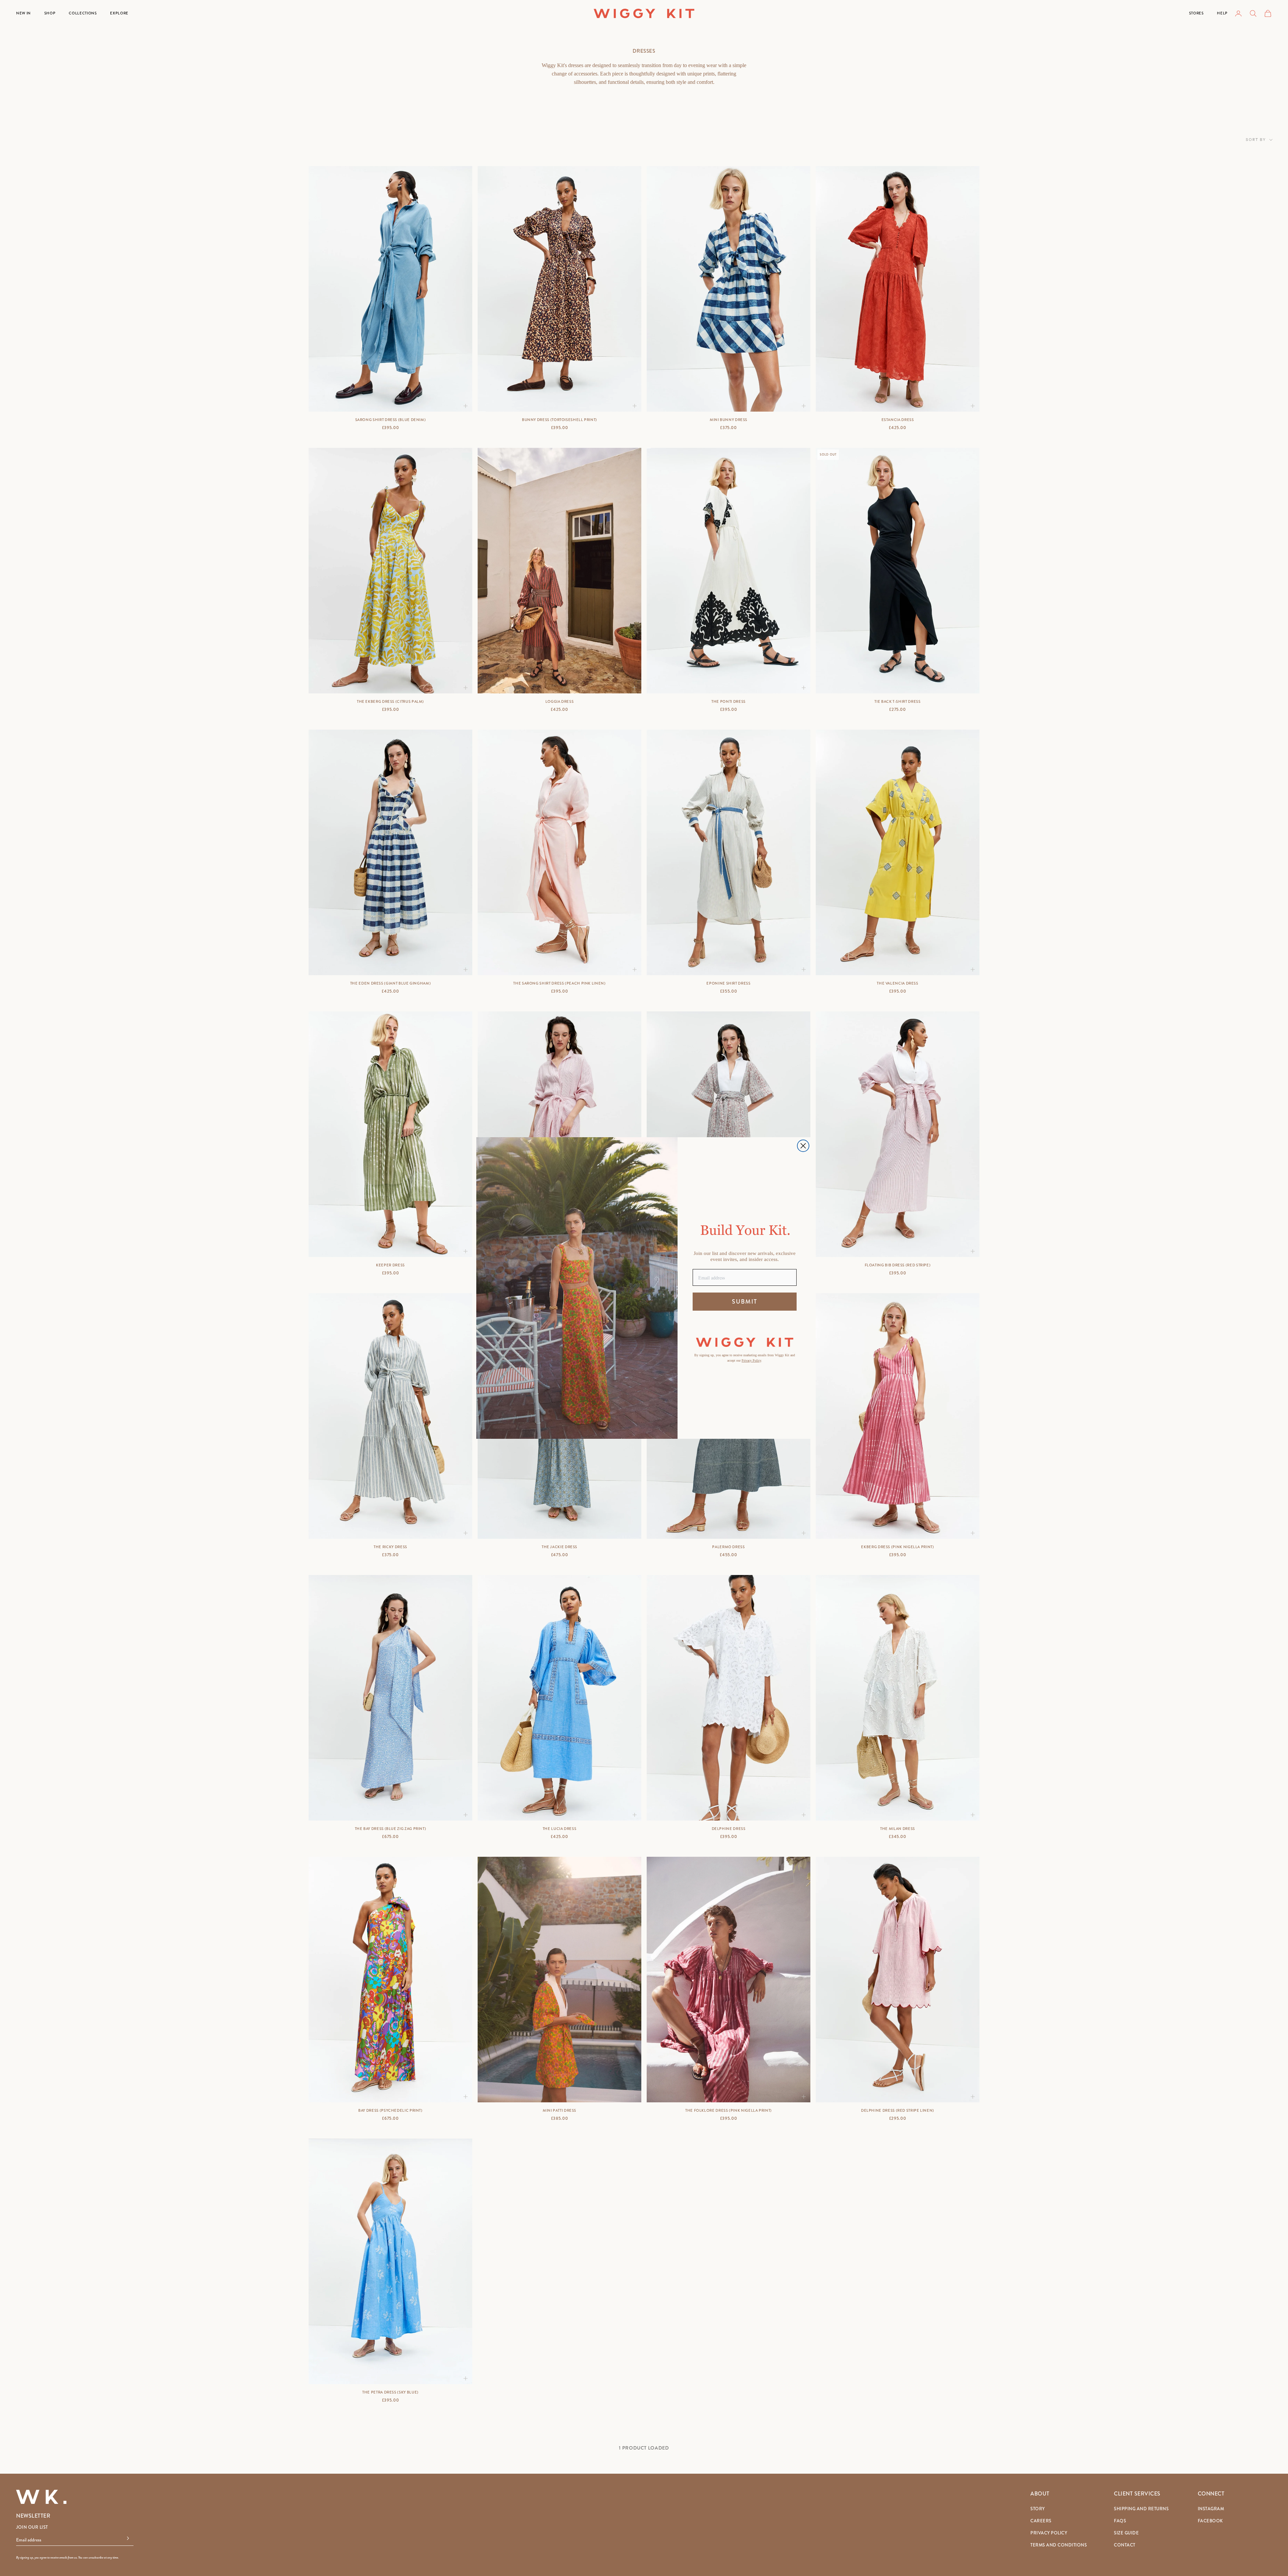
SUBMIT (745, 1302)
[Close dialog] (803, 1146)
